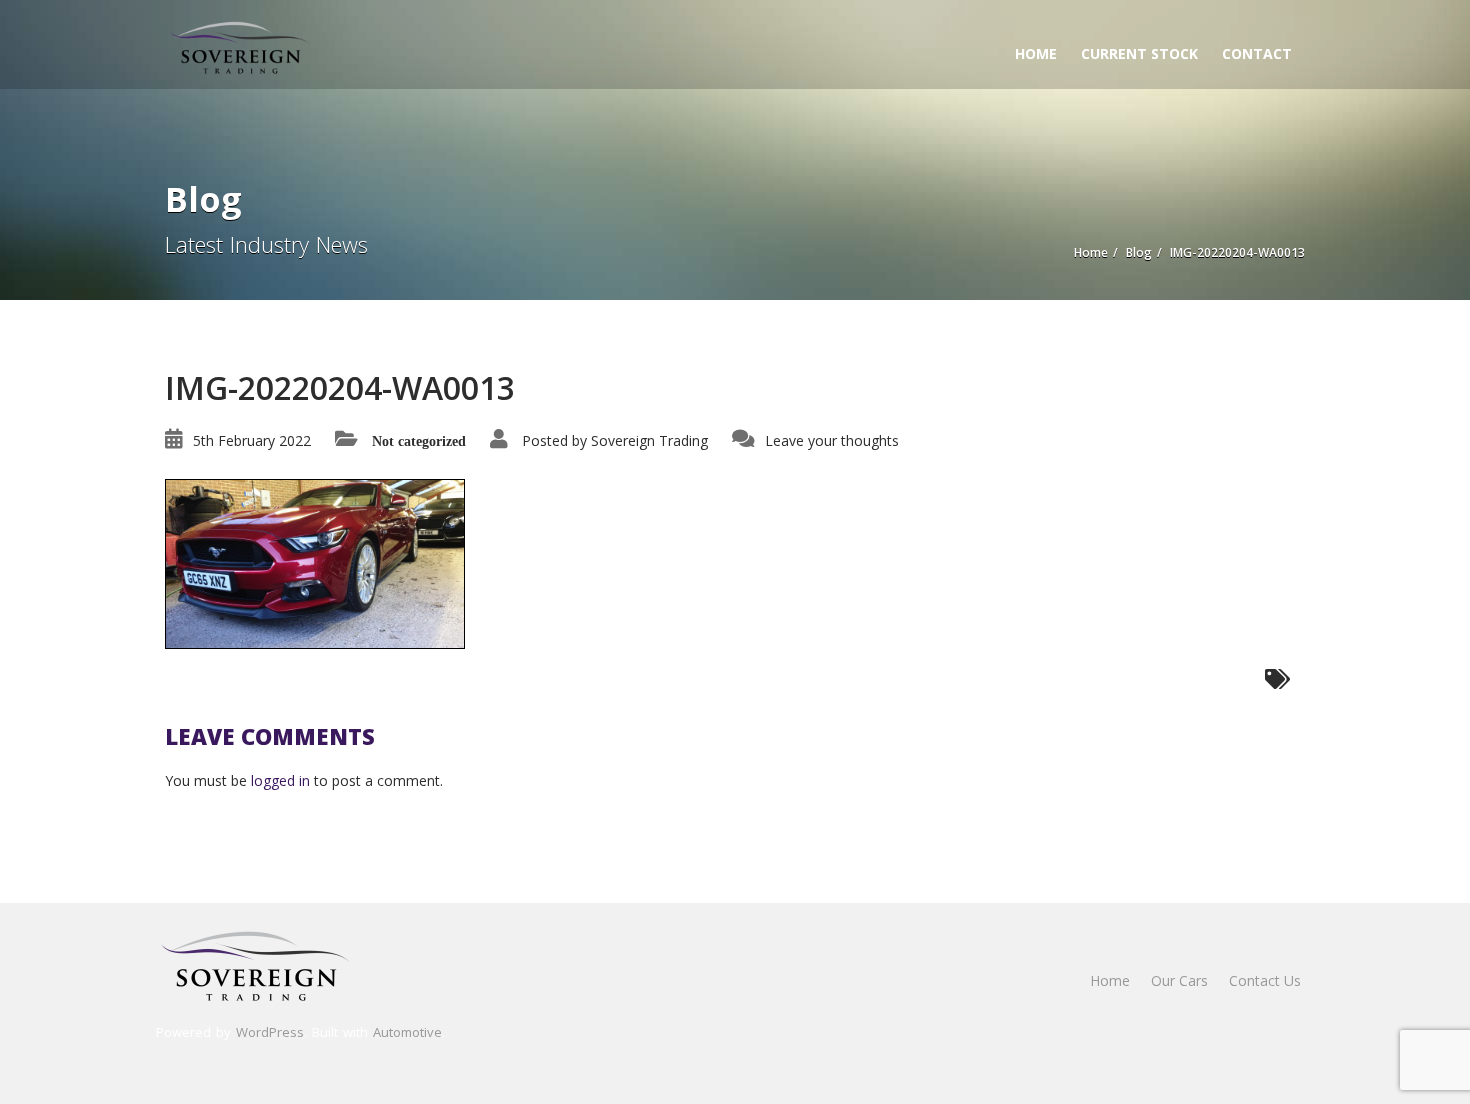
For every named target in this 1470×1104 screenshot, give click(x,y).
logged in (280, 780)
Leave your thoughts (832, 440)
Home (1036, 53)
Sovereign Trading (649, 440)
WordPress (270, 1032)
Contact (1257, 53)
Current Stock (1139, 53)
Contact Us (1265, 980)
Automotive (407, 1032)
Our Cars (1179, 980)
